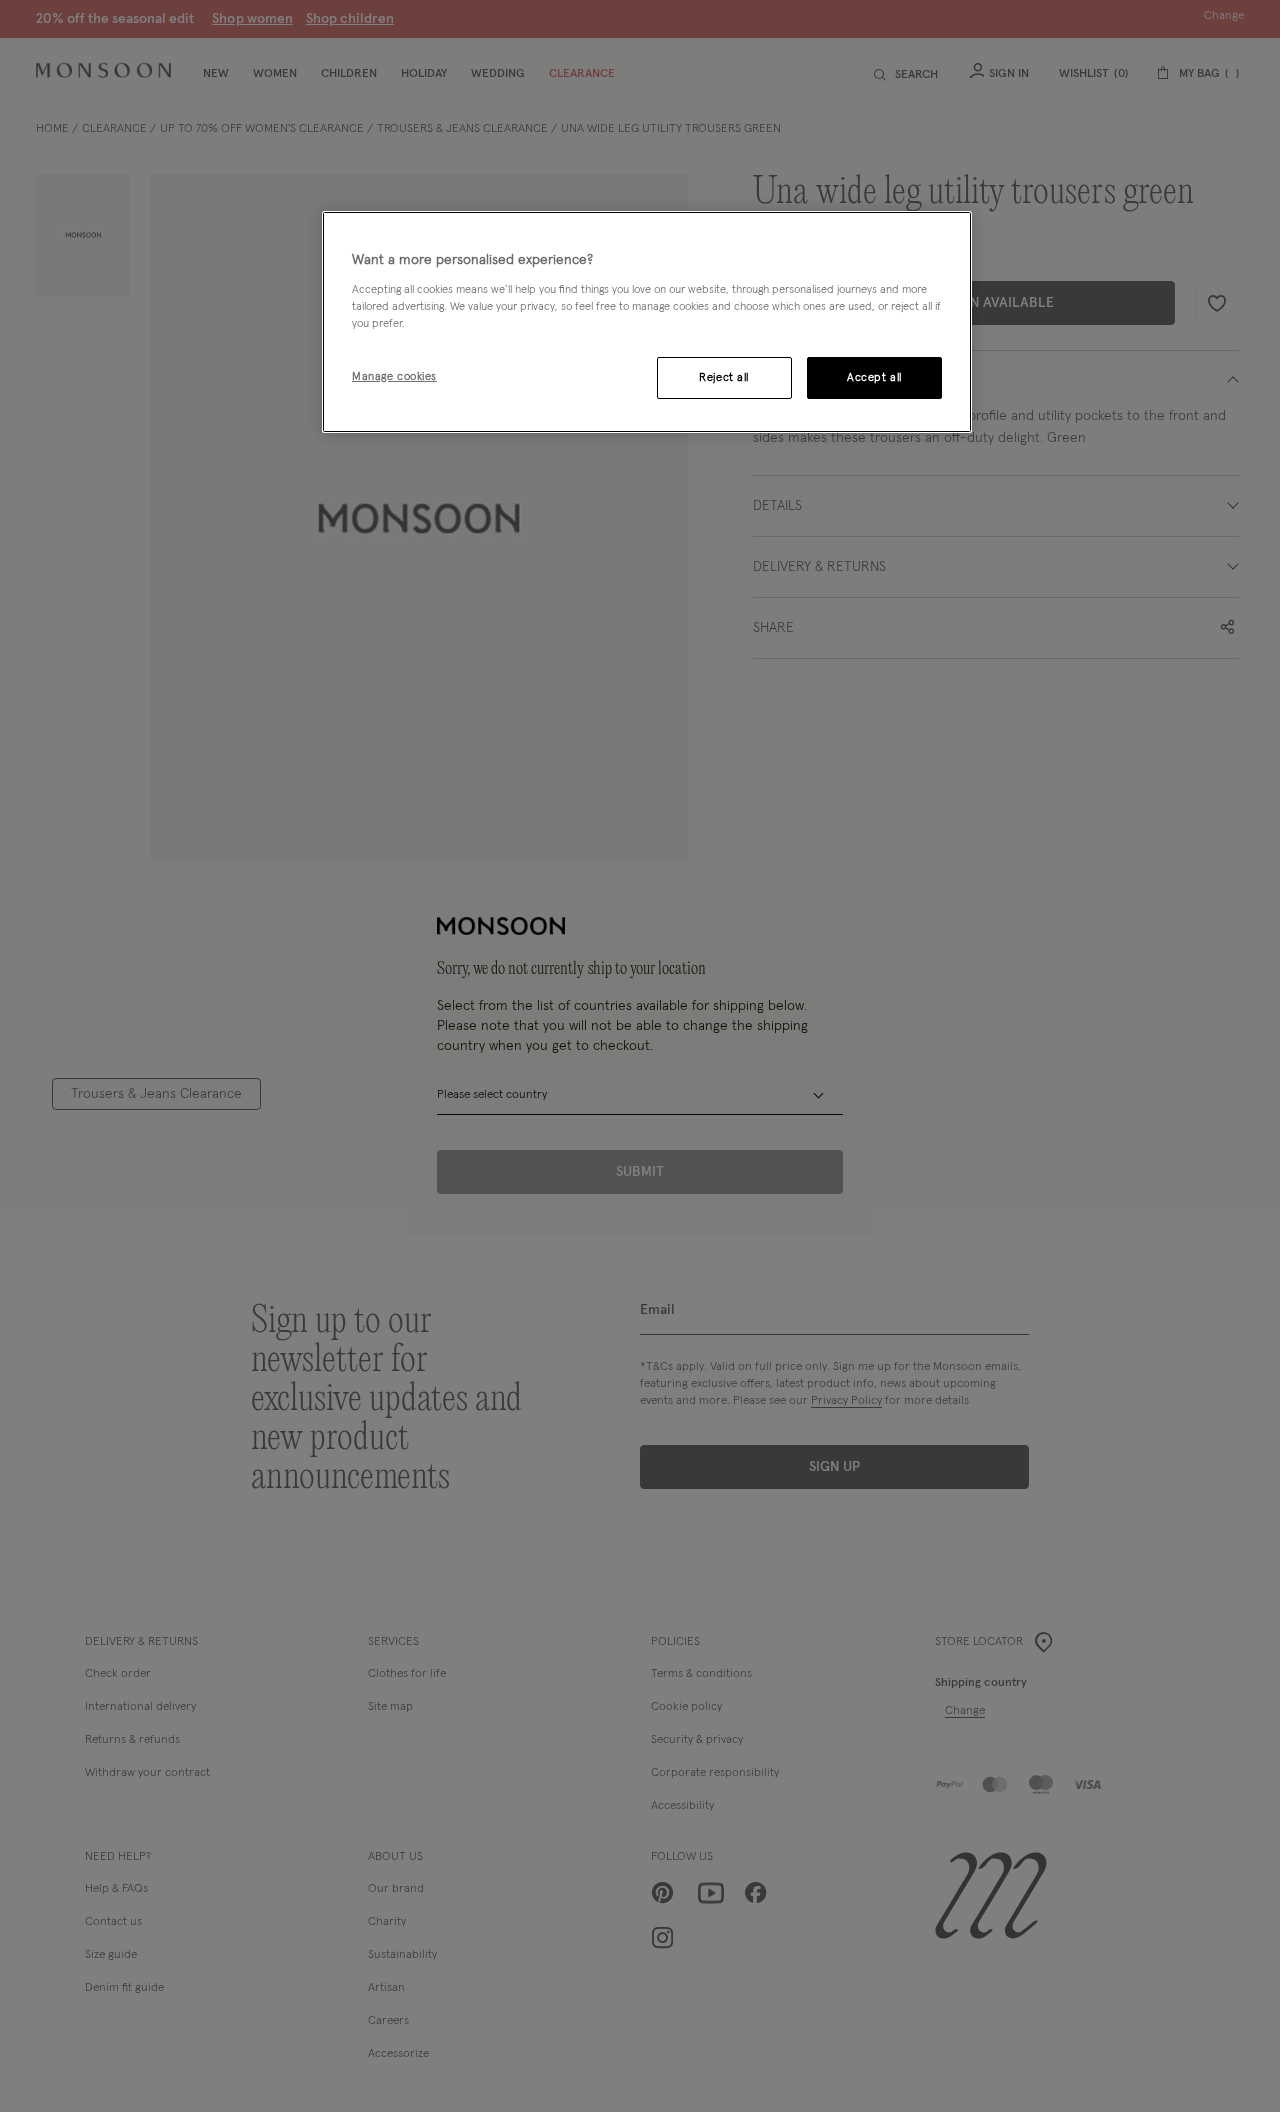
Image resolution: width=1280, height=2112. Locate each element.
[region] (647, 322)
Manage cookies (394, 376)
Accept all (874, 377)
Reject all (724, 377)
